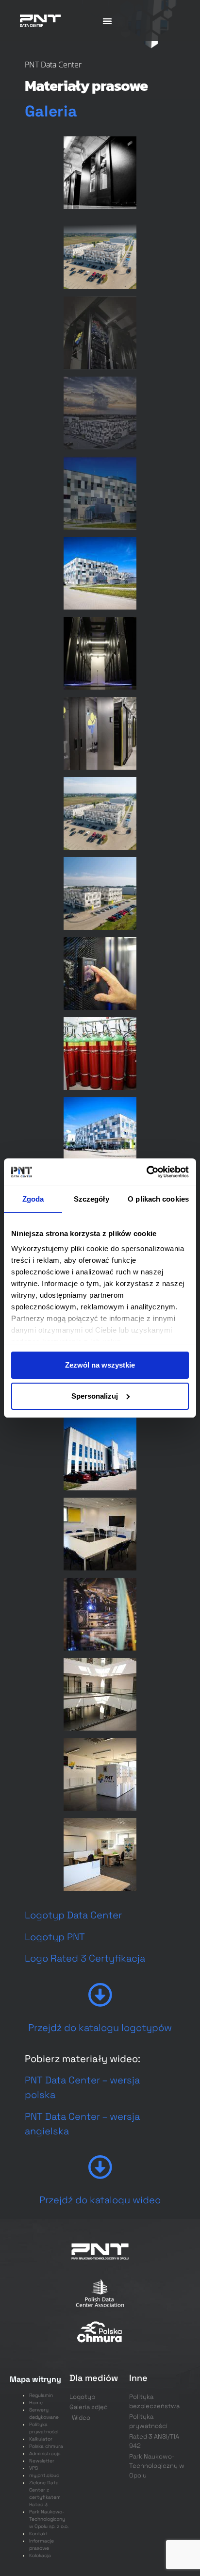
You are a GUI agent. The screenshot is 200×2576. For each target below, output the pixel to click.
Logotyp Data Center (73, 1915)
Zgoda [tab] (33, 1199)
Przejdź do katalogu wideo (100, 2200)
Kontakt (39, 2534)
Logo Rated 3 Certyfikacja (86, 1958)
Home (36, 2403)
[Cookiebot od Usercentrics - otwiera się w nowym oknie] (146, 1172)
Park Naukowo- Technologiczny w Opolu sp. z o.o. (49, 2519)
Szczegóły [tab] (92, 1199)
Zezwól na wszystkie (100, 1365)
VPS (33, 2468)
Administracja (45, 2453)
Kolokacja (40, 2555)
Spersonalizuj (95, 1396)
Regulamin (41, 2395)
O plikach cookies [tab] (158, 1199)
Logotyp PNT (55, 1937)
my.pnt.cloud (44, 2475)
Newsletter (42, 2461)
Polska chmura (46, 2446)
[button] (107, 21)
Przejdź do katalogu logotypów (100, 2028)
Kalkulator (41, 2439)
